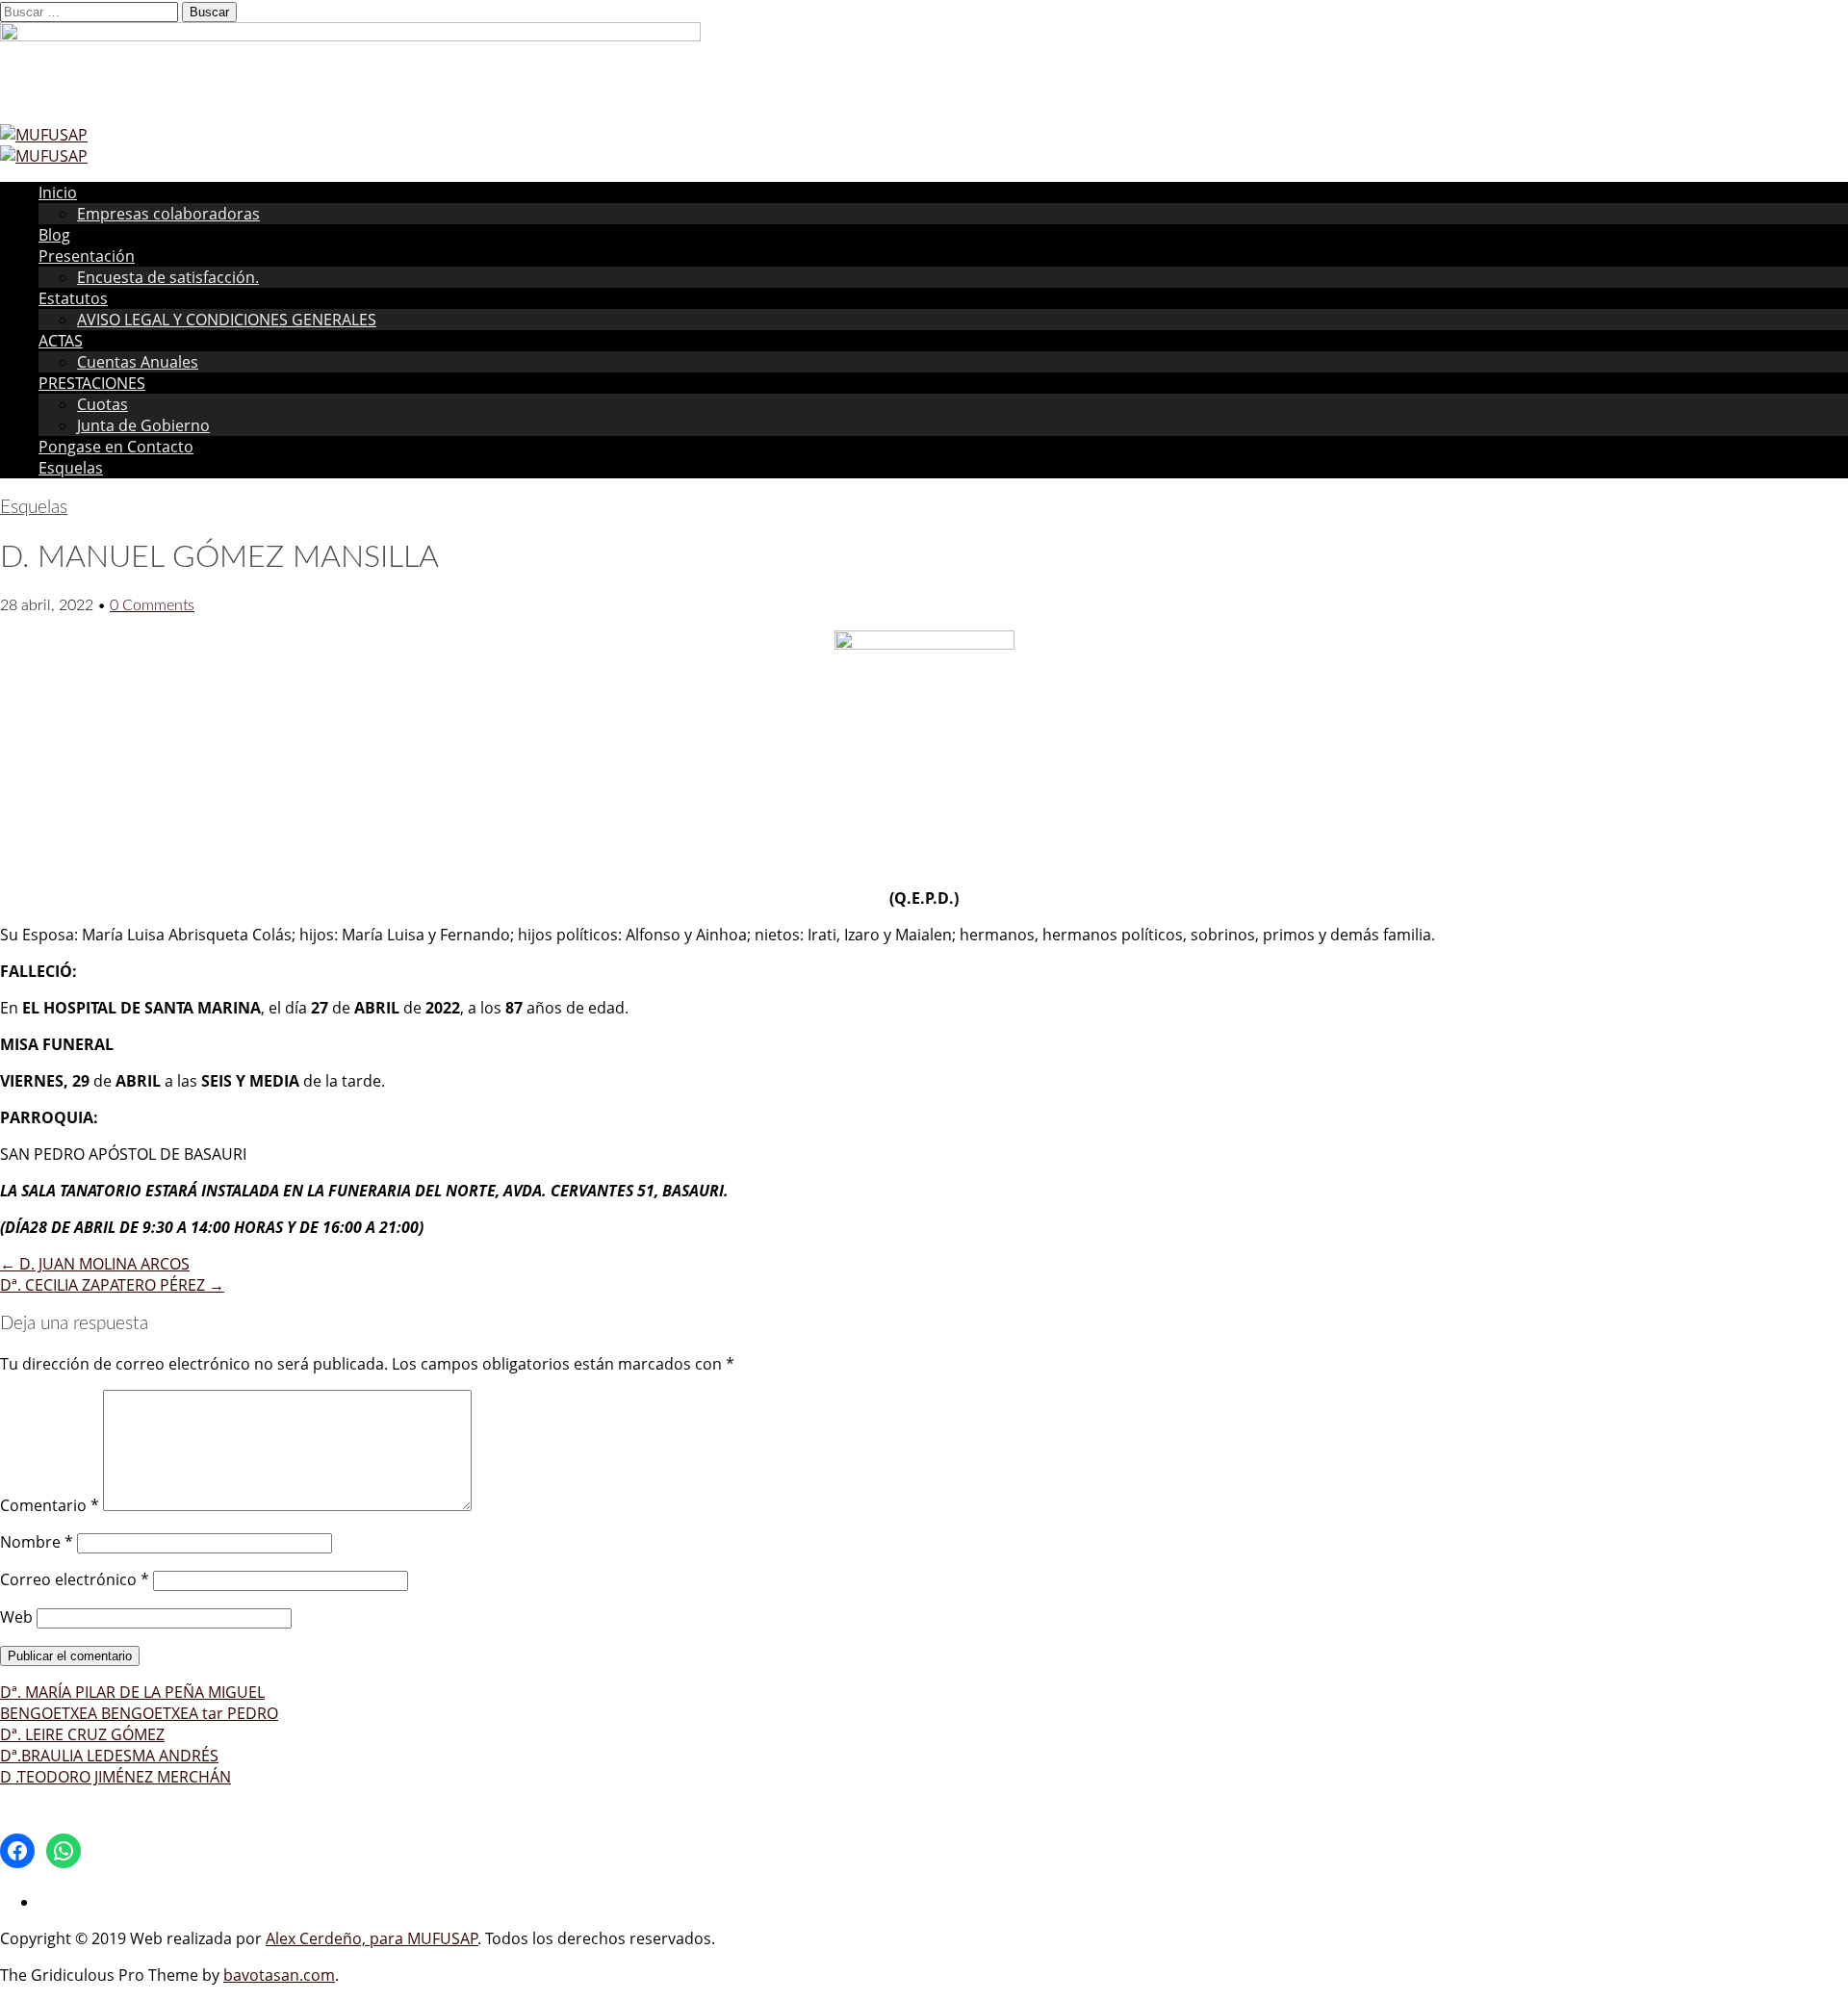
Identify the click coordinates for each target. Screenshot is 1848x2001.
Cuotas (103, 404)
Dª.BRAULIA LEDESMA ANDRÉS (109, 1756)
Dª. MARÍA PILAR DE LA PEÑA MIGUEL (132, 1692)
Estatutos (73, 298)
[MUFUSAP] (44, 135)
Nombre (37, 1542)
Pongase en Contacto (116, 447)
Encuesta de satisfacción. (168, 277)
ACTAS (61, 341)
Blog (54, 235)
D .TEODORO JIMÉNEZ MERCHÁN (115, 1777)
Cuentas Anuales (138, 362)
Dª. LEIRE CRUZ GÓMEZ (82, 1734)
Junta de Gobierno (143, 425)
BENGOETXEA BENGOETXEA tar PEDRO (139, 1713)
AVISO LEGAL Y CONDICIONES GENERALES (227, 320)
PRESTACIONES (92, 383)
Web (16, 1617)
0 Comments (152, 605)
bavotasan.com (279, 1975)
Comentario (50, 1505)
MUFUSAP (443, 1938)
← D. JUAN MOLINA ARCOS (95, 1264)
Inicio (58, 192)
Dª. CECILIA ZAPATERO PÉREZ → (112, 1285)
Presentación (87, 256)
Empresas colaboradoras (168, 214)
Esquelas (71, 468)
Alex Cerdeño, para (336, 1938)
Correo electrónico (75, 1579)
